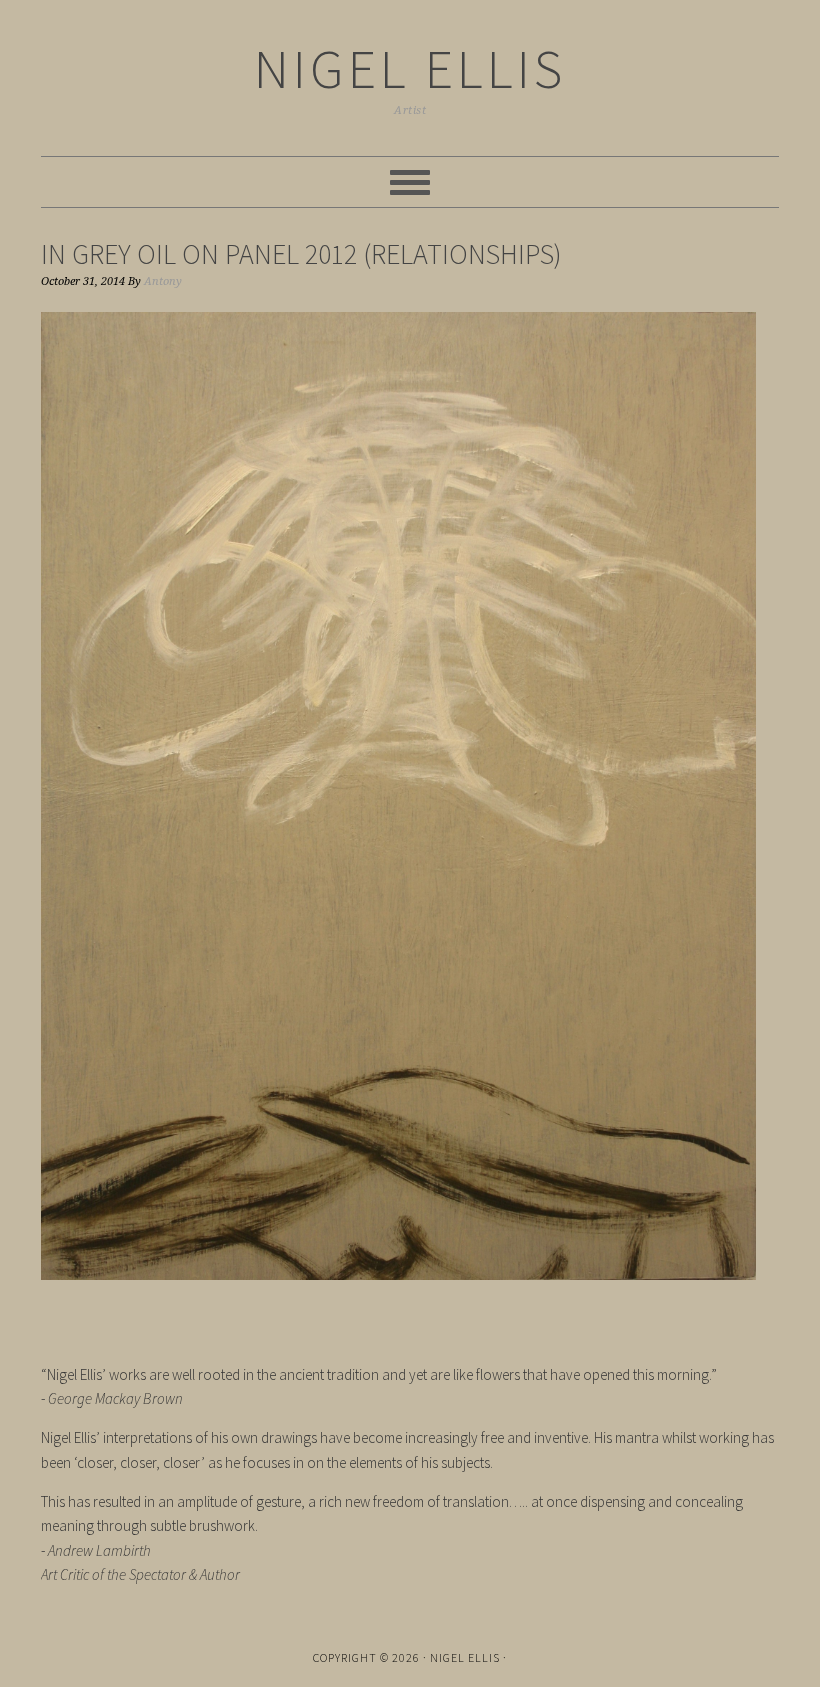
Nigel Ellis (410, 68)
